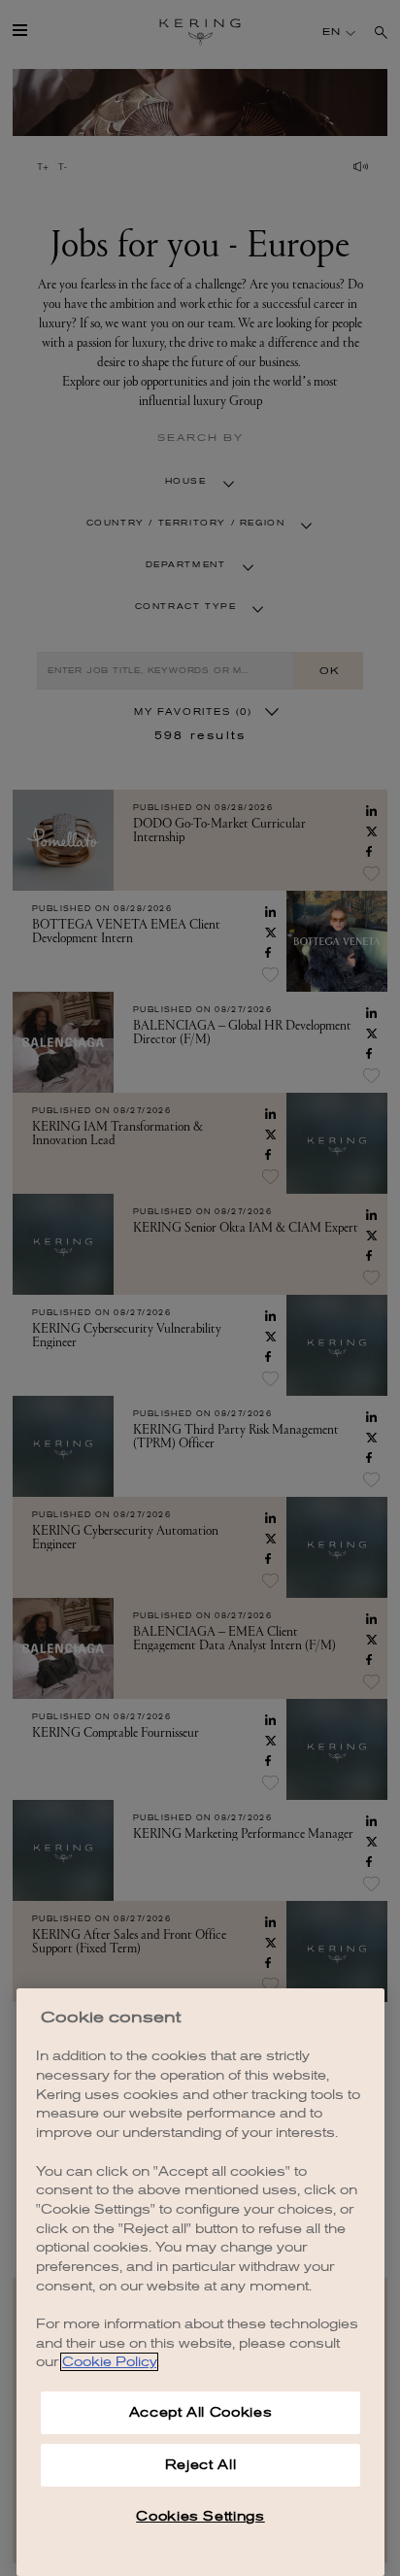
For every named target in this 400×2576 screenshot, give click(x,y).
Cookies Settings (200, 2516)
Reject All (201, 2465)
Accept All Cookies (201, 2412)
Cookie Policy (109, 2362)
